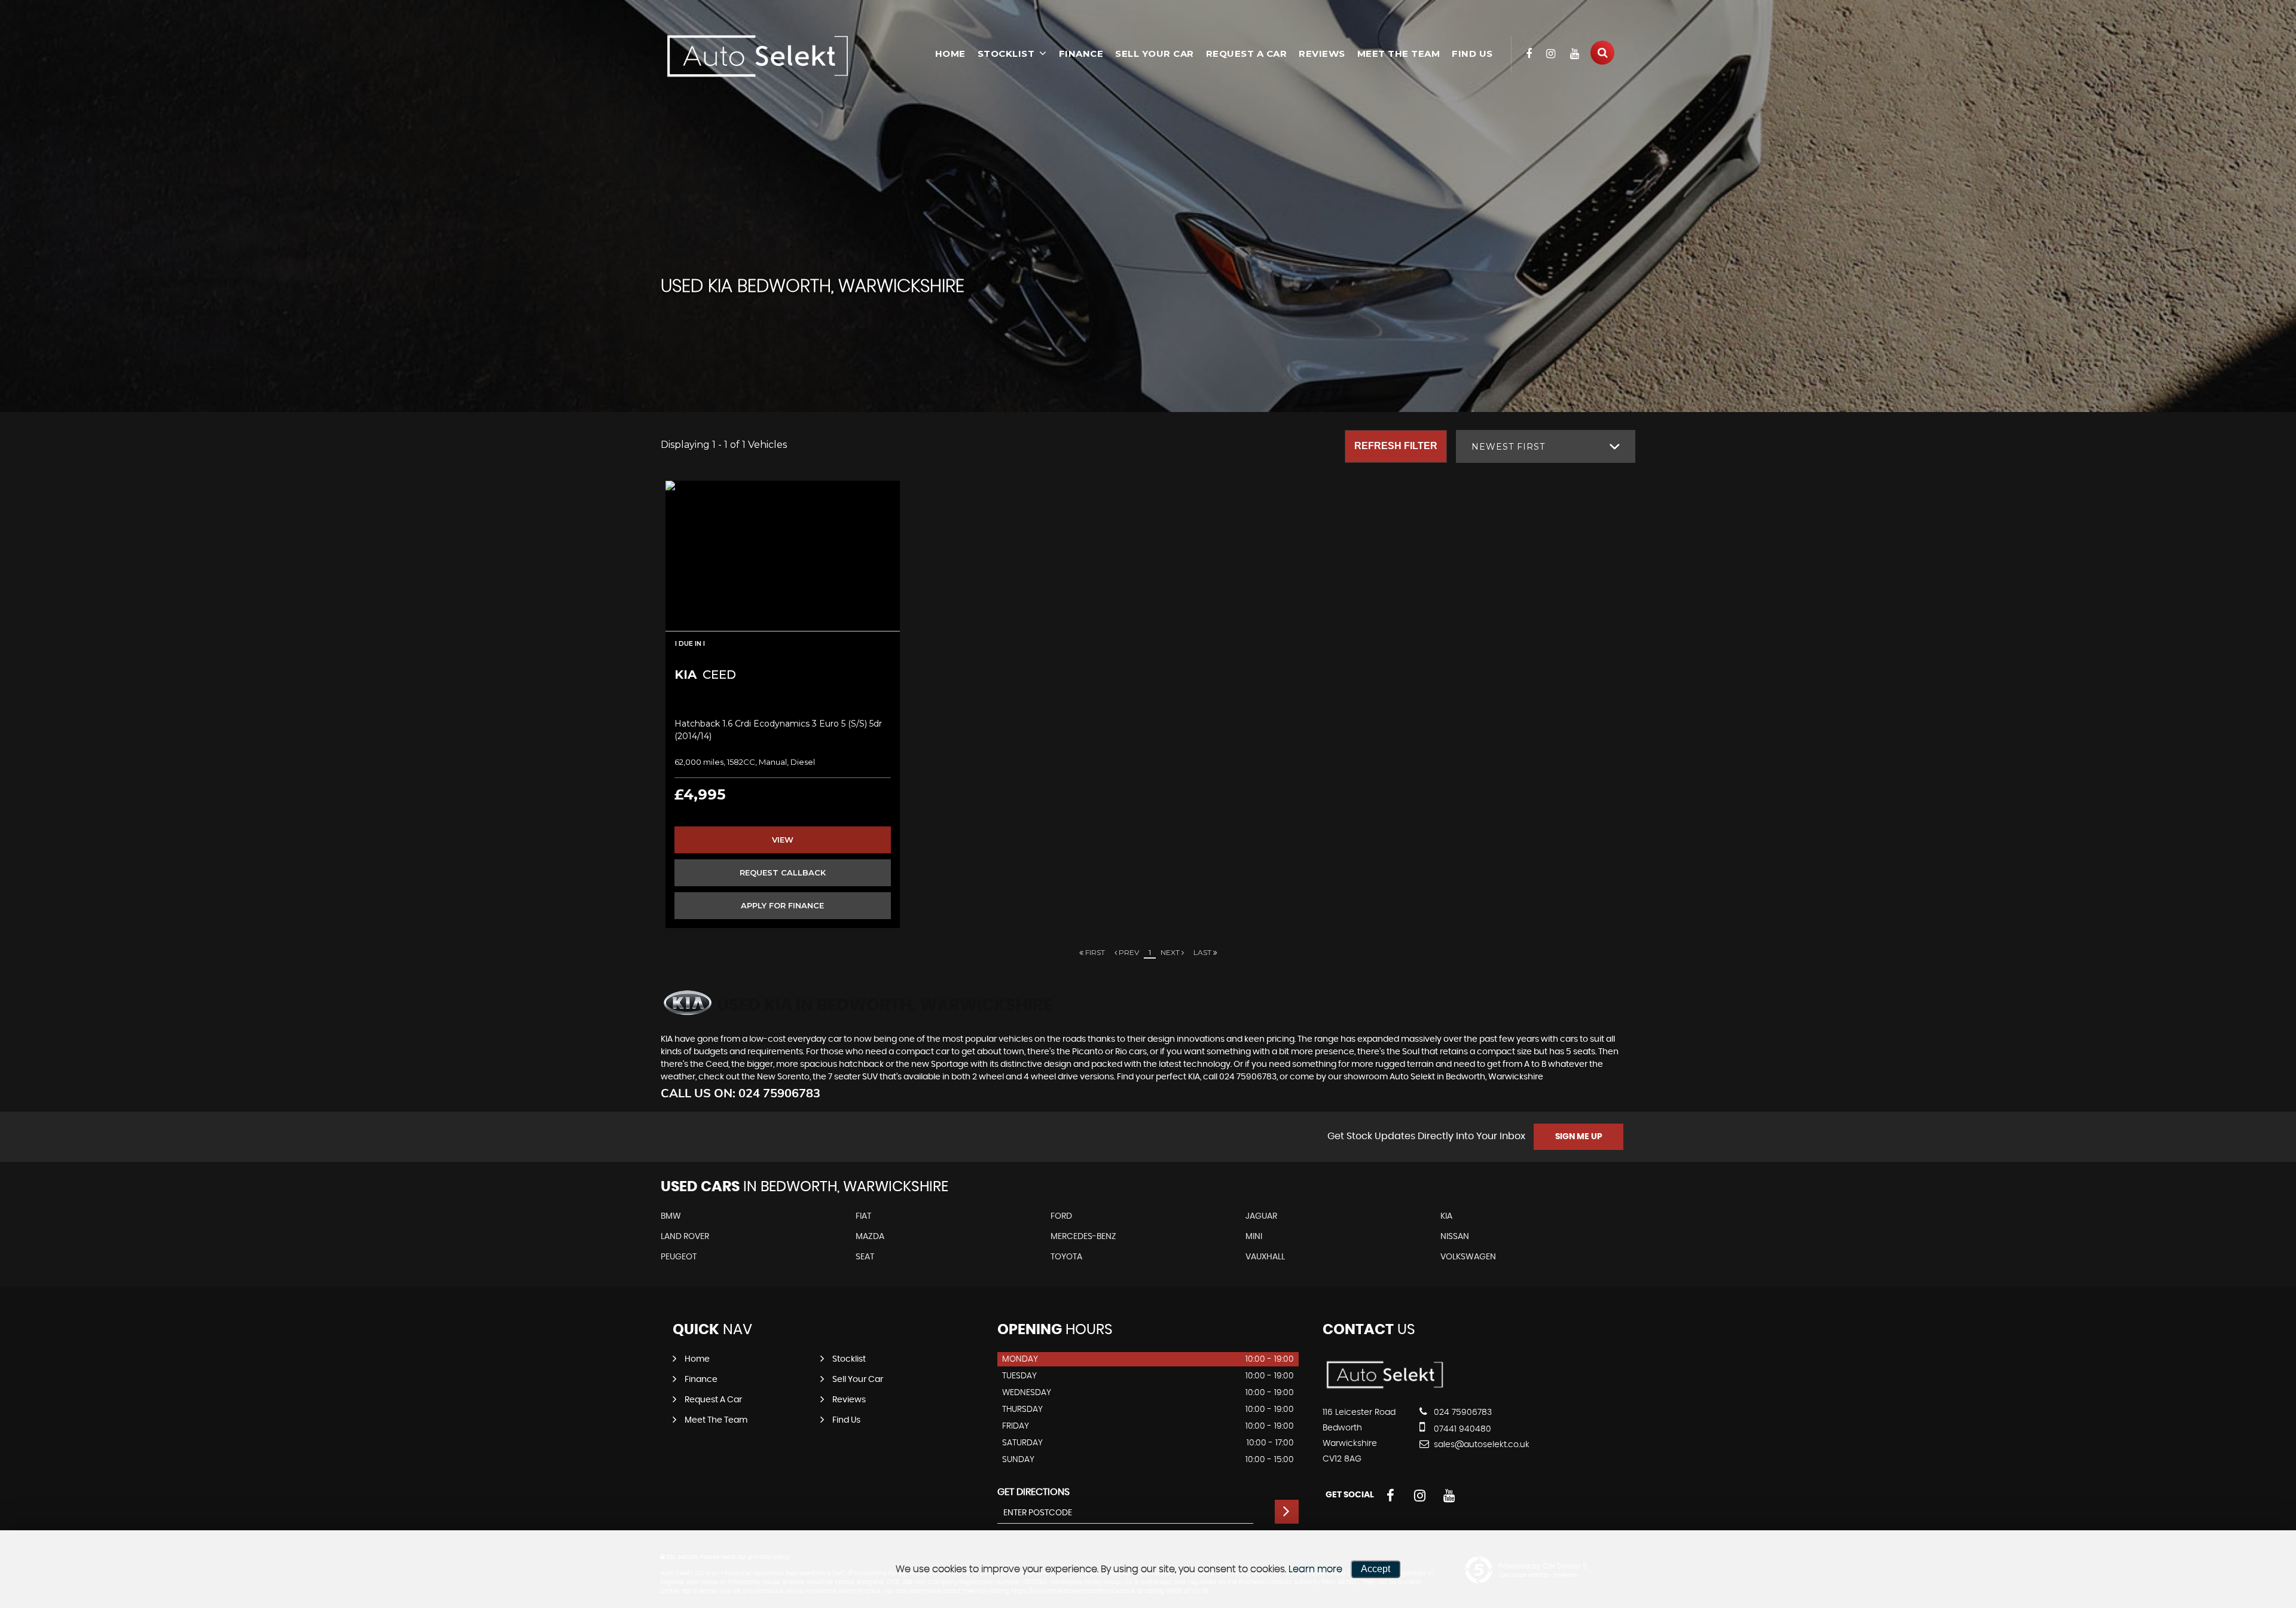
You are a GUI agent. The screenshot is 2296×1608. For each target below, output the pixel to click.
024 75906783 (1462, 1412)
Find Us (1472, 54)
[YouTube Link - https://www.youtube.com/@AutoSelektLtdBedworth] (1575, 54)
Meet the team (1399, 54)
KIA (1446, 1216)
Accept (1376, 1569)
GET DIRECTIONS (1033, 1492)
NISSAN (1455, 1237)
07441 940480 (1461, 1429)
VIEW (783, 840)
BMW (671, 1216)
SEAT (865, 1257)
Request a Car (1247, 54)
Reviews (1322, 54)
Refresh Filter (1396, 446)
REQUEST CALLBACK (783, 872)
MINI (1254, 1237)
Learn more (1315, 1569)
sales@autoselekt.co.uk (1480, 1445)
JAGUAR (1261, 1216)
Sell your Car (1155, 54)
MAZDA (870, 1237)
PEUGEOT (679, 1257)
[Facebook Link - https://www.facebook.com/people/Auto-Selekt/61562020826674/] (1529, 54)
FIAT (863, 1216)
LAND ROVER (685, 1237)
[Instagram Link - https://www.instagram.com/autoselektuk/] (1551, 54)
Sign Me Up (1579, 1137)
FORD (1061, 1216)
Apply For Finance (782, 905)
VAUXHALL (1265, 1257)
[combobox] (1546, 446)
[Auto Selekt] (756, 56)
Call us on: (741, 1093)
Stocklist (1006, 54)
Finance (1081, 54)
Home (950, 54)
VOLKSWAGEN (1468, 1257)
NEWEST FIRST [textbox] (1508, 447)
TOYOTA (1066, 1257)
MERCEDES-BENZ (1083, 1237)
